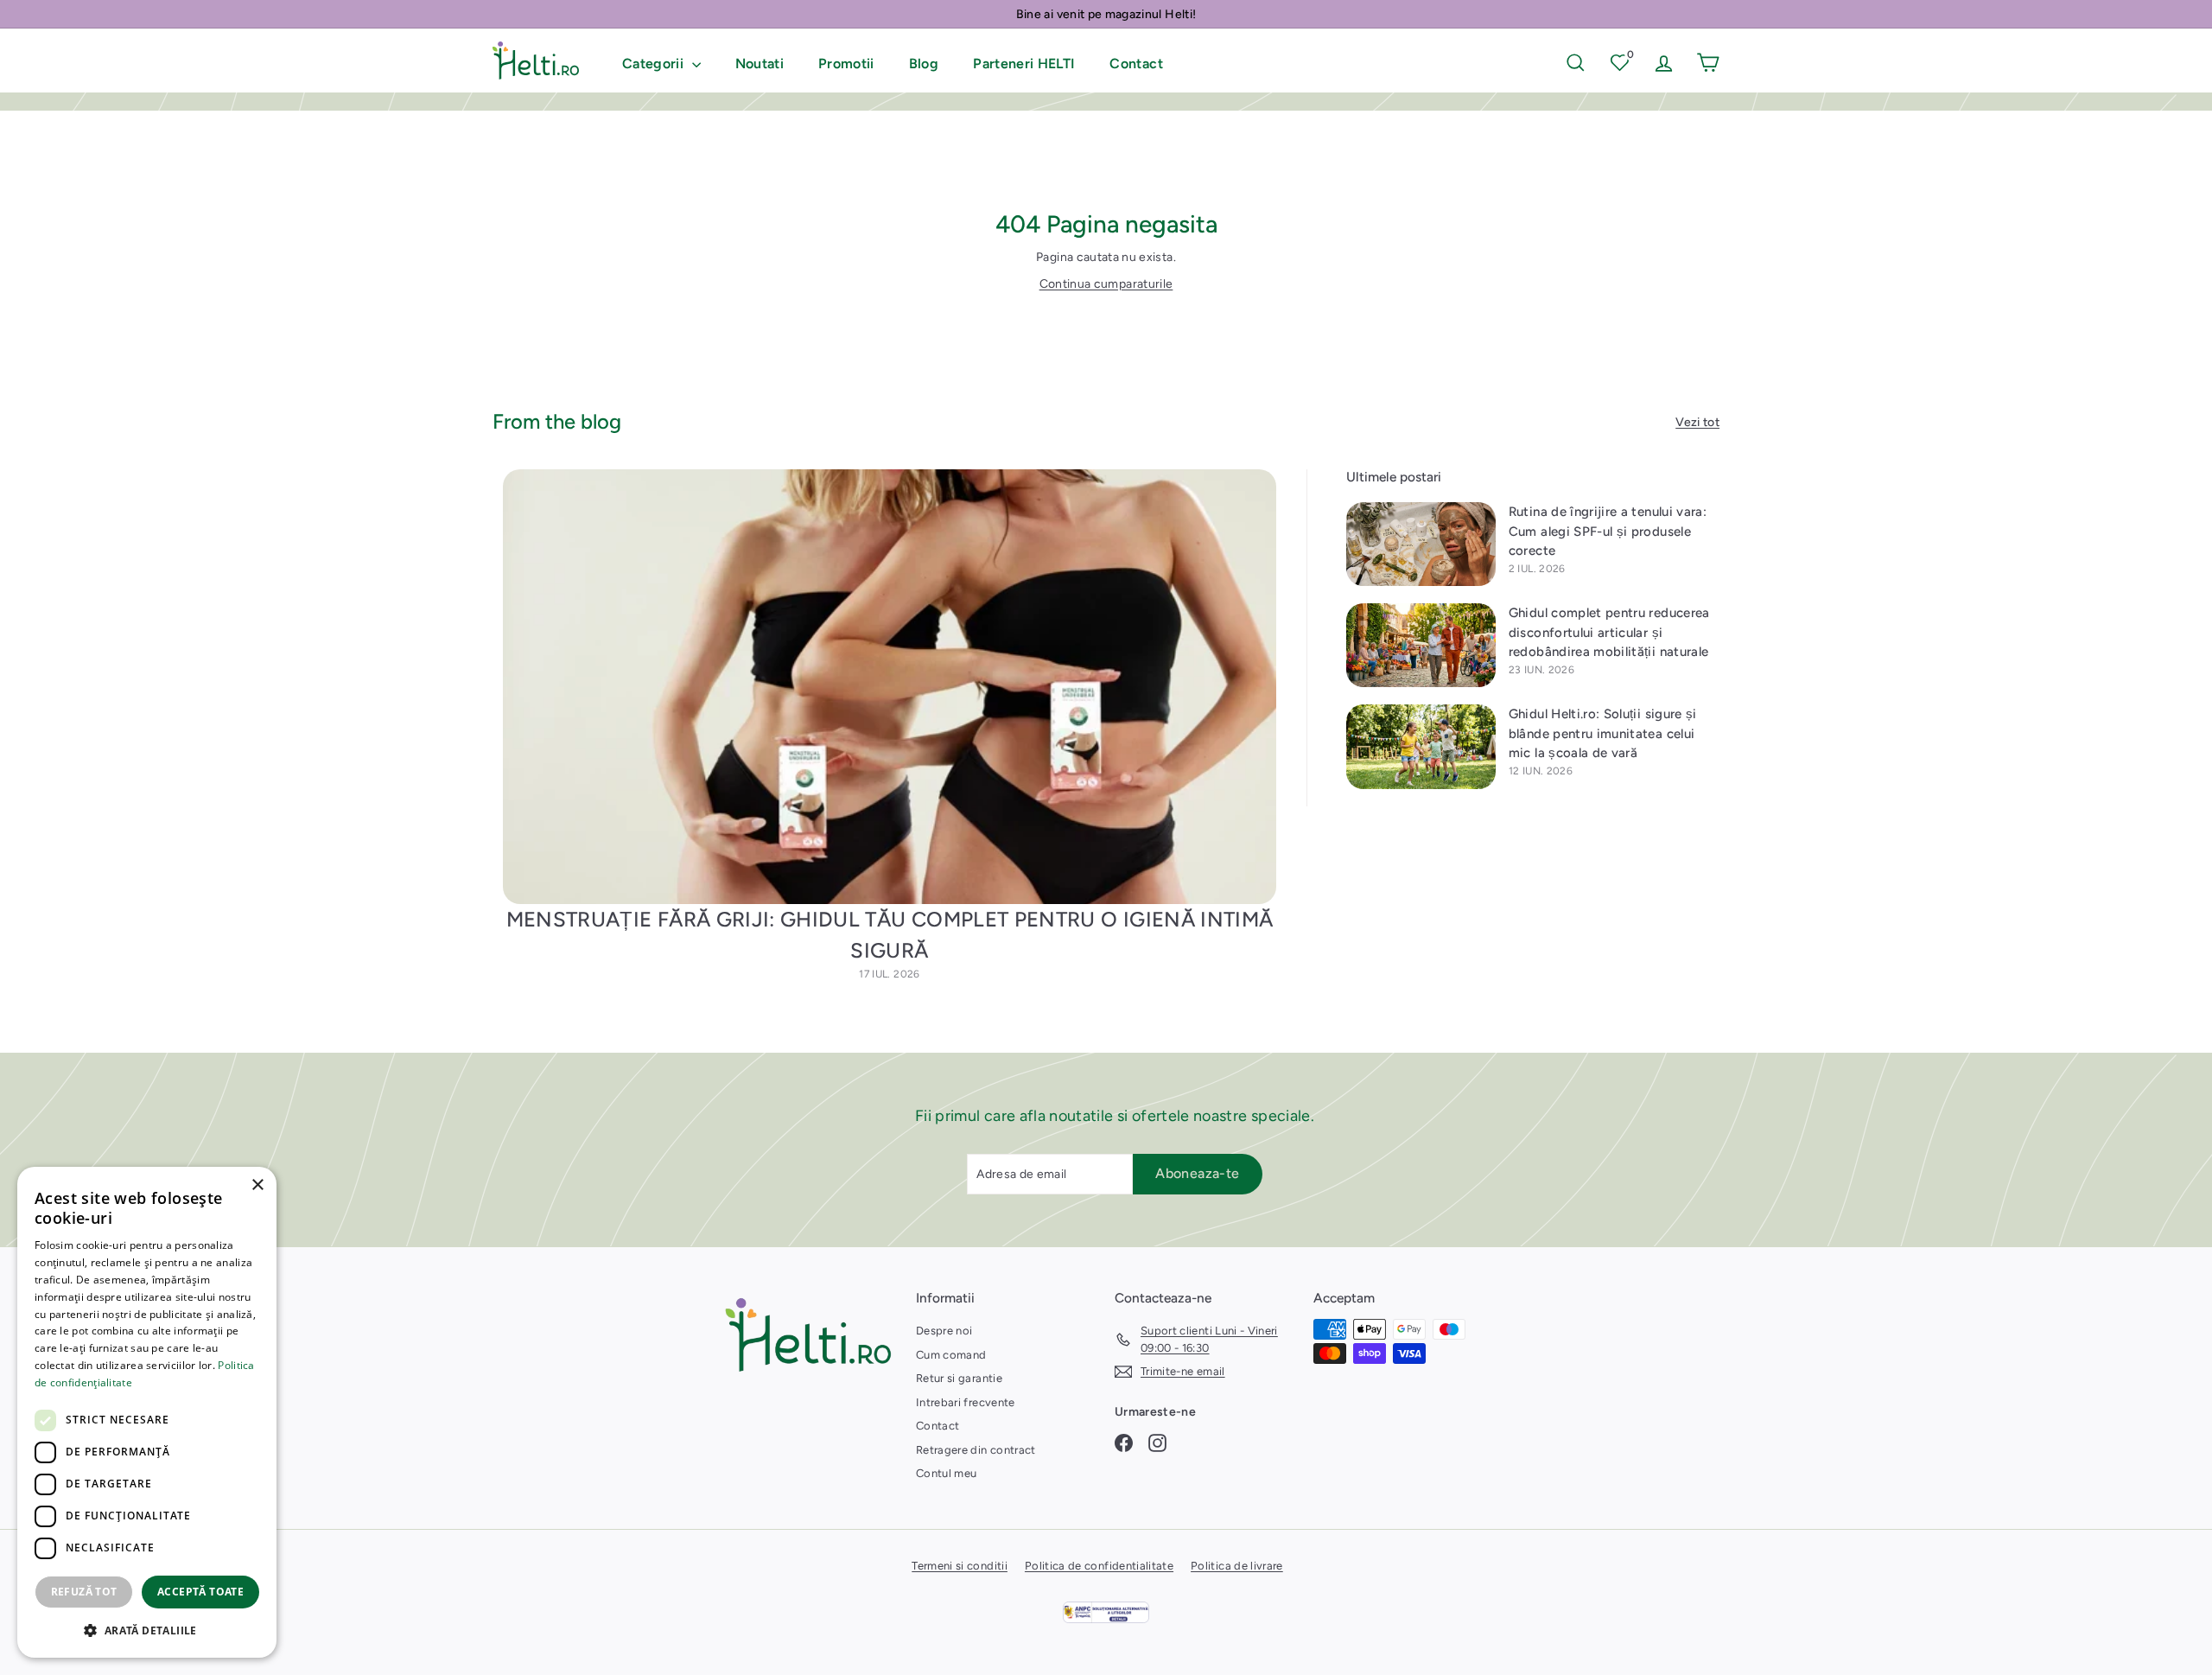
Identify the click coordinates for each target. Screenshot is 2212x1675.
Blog (924, 64)
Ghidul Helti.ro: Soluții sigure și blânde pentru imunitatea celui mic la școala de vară (1603, 733)
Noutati (760, 64)
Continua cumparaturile (1106, 284)
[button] (147, 1630)
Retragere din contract (976, 1450)
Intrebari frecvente (966, 1402)
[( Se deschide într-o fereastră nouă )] (1106, 1612)
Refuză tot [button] (84, 1592)
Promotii (846, 64)
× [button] (257, 1185)
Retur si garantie (959, 1378)
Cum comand (951, 1355)
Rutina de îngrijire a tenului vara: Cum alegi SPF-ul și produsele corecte (1608, 531)
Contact (1136, 64)
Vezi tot (1697, 422)
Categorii (655, 64)
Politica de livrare (1237, 1566)
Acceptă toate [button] (200, 1592)
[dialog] (147, 1412)
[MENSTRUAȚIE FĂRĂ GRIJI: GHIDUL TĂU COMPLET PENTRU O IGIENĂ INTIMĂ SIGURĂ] (890, 687)
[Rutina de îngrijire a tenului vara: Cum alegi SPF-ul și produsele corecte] (1421, 544)
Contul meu (947, 1473)
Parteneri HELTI (1024, 64)
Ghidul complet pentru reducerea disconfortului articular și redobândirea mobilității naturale (1609, 632)
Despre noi (944, 1331)
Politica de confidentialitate (1099, 1566)
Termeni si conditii (960, 1566)
